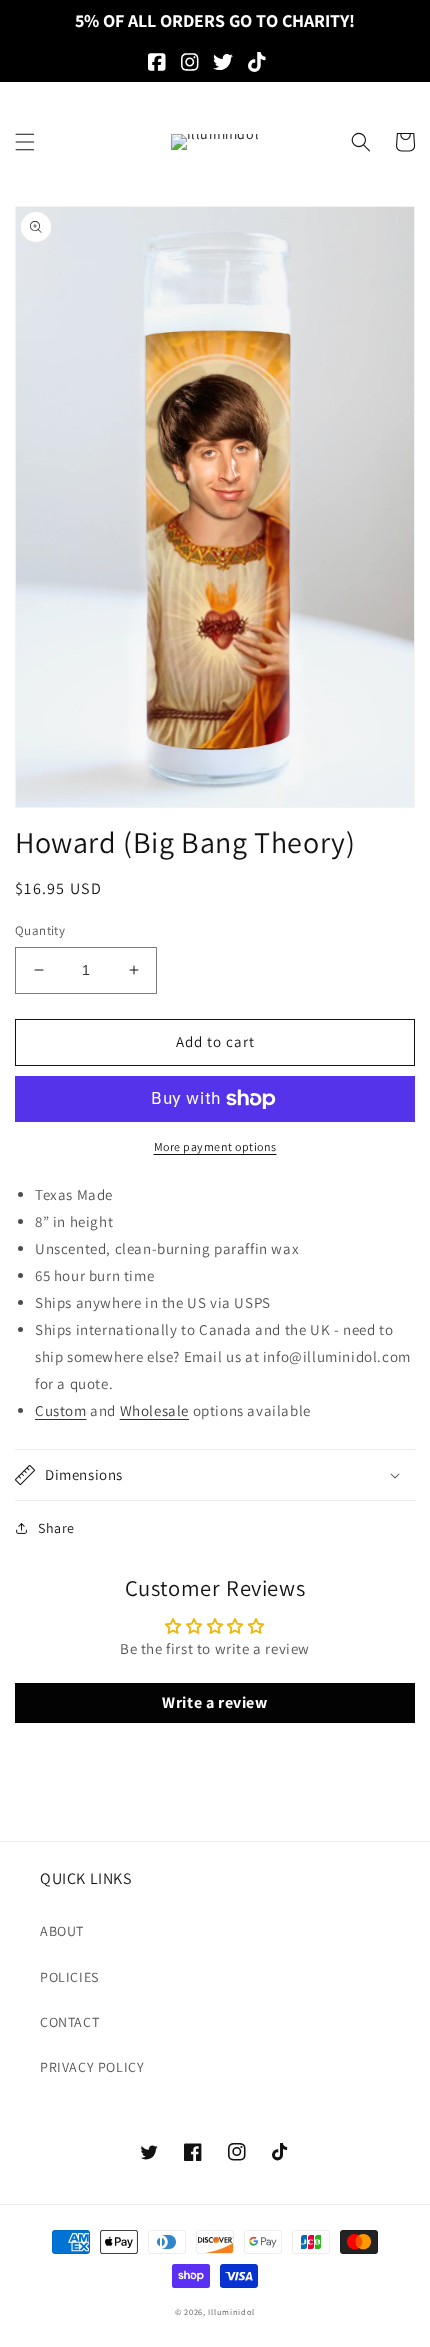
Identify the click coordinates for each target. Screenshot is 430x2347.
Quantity (40, 930)
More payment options (215, 1146)
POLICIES (69, 1977)
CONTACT (69, 2022)
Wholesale (154, 1410)
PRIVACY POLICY (92, 2067)
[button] (25, 142)
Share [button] (56, 1528)
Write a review (214, 1702)
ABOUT (62, 1931)
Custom (61, 1410)
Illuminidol (231, 2311)
